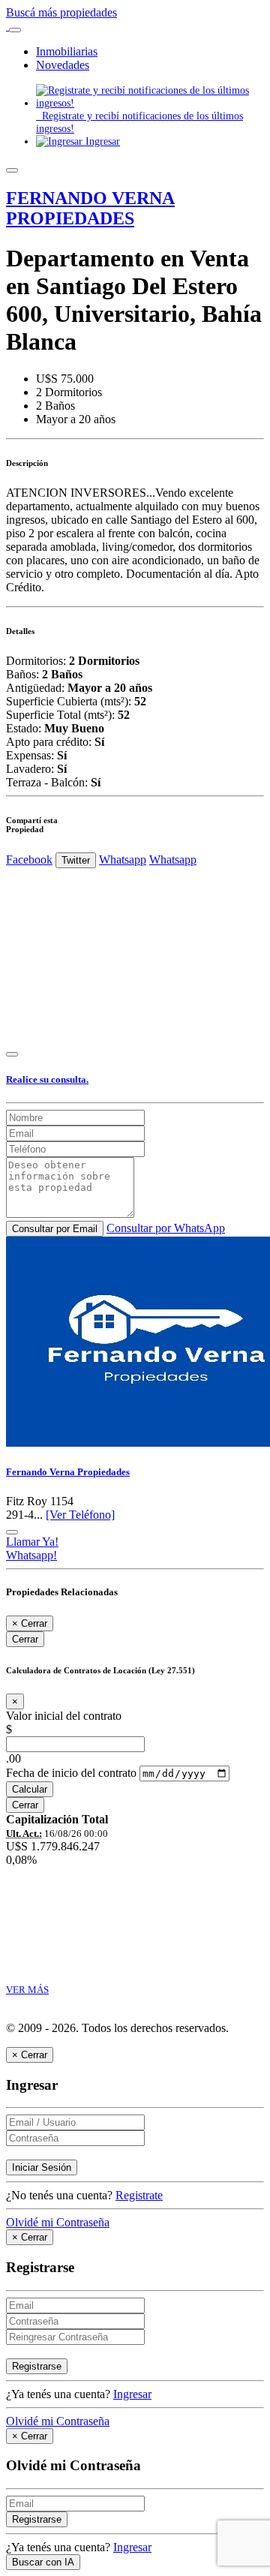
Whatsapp (123, 860)
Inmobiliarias (67, 51)
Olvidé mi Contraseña (58, 2222)
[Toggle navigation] (15, 30)
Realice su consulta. (47, 1079)
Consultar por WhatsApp (166, 1228)
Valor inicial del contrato (64, 1716)
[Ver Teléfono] (80, 1515)
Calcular (30, 1789)
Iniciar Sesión (42, 2167)
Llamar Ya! (32, 1542)
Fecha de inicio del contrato (71, 1773)
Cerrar (25, 1639)
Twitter (76, 860)
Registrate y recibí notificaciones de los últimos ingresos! (139, 122)
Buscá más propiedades (61, 12)
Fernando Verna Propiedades (68, 1472)
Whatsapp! (31, 1555)
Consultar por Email (55, 1229)
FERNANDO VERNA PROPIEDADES (90, 208)
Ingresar (101, 141)
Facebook (29, 860)
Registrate (139, 2195)
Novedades (63, 65)
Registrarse (37, 2366)
